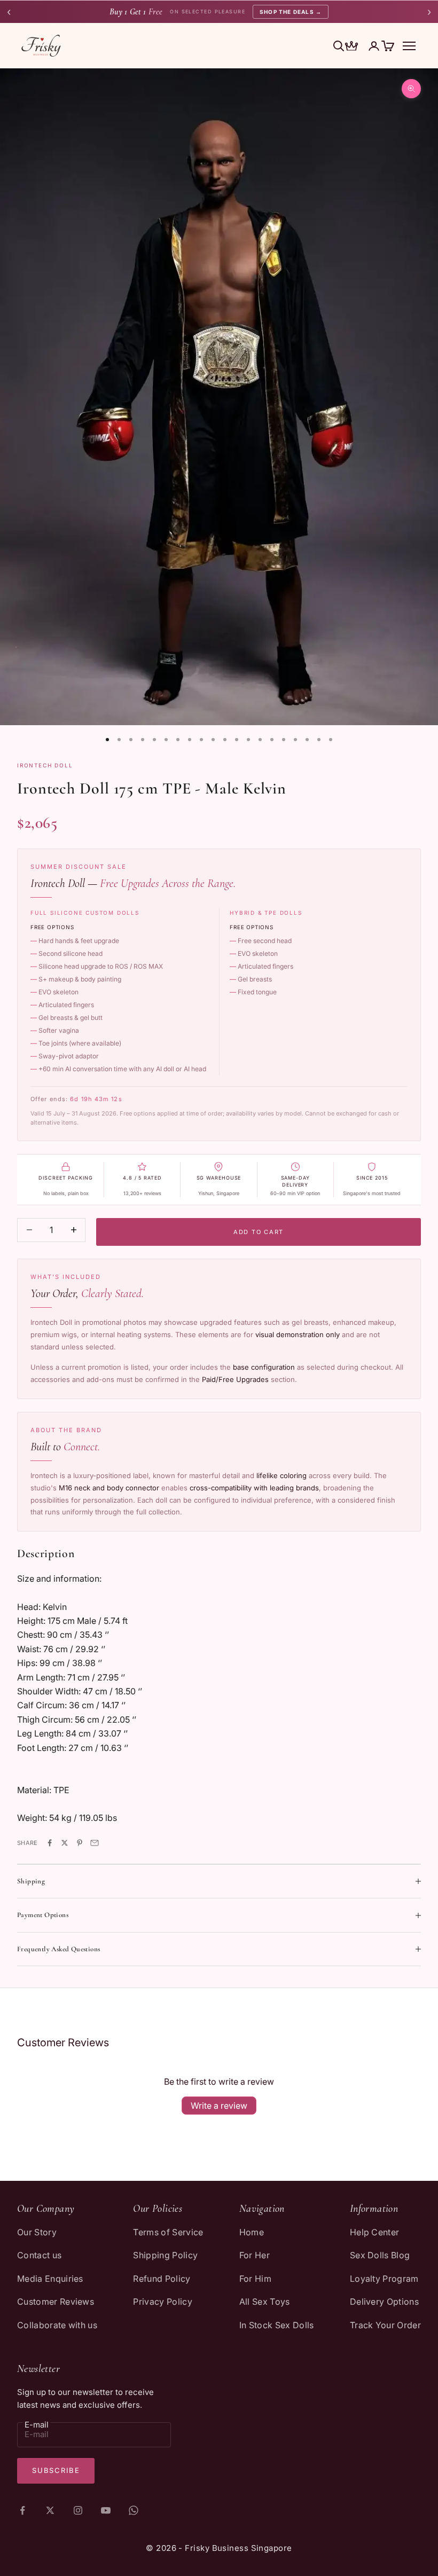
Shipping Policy (165, 2255)
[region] (219, 397)
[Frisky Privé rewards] (351, 47)
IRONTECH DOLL (45, 765)
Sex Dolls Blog (380, 2255)
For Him (255, 2279)
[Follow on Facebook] (22, 2510)
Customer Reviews (56, 2302)
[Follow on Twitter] (50, 2510)
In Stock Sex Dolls (277, 2325)
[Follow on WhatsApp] (134, 2510)
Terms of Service (168, 2232)
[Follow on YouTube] (106, 2510)
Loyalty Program (384, 2279)
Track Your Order (385, 2325)
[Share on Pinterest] (80, 1843)
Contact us (39, 2255)
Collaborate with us (57, 2325)
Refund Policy (162, 2279)
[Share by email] (95, 1843)
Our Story (37, 2232)
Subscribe (56, 2470)
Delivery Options (384, 2302)
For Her (255, 2255)
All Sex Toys (265, 2302)
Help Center (375, 2232)
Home (252, 2232)
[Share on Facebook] (50, 1843)
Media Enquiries (50, 2279)
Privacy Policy (162, 2302)
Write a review (219, 2106)
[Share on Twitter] (65, 1843)
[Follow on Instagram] (78, 2510)
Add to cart (259, 1232)
